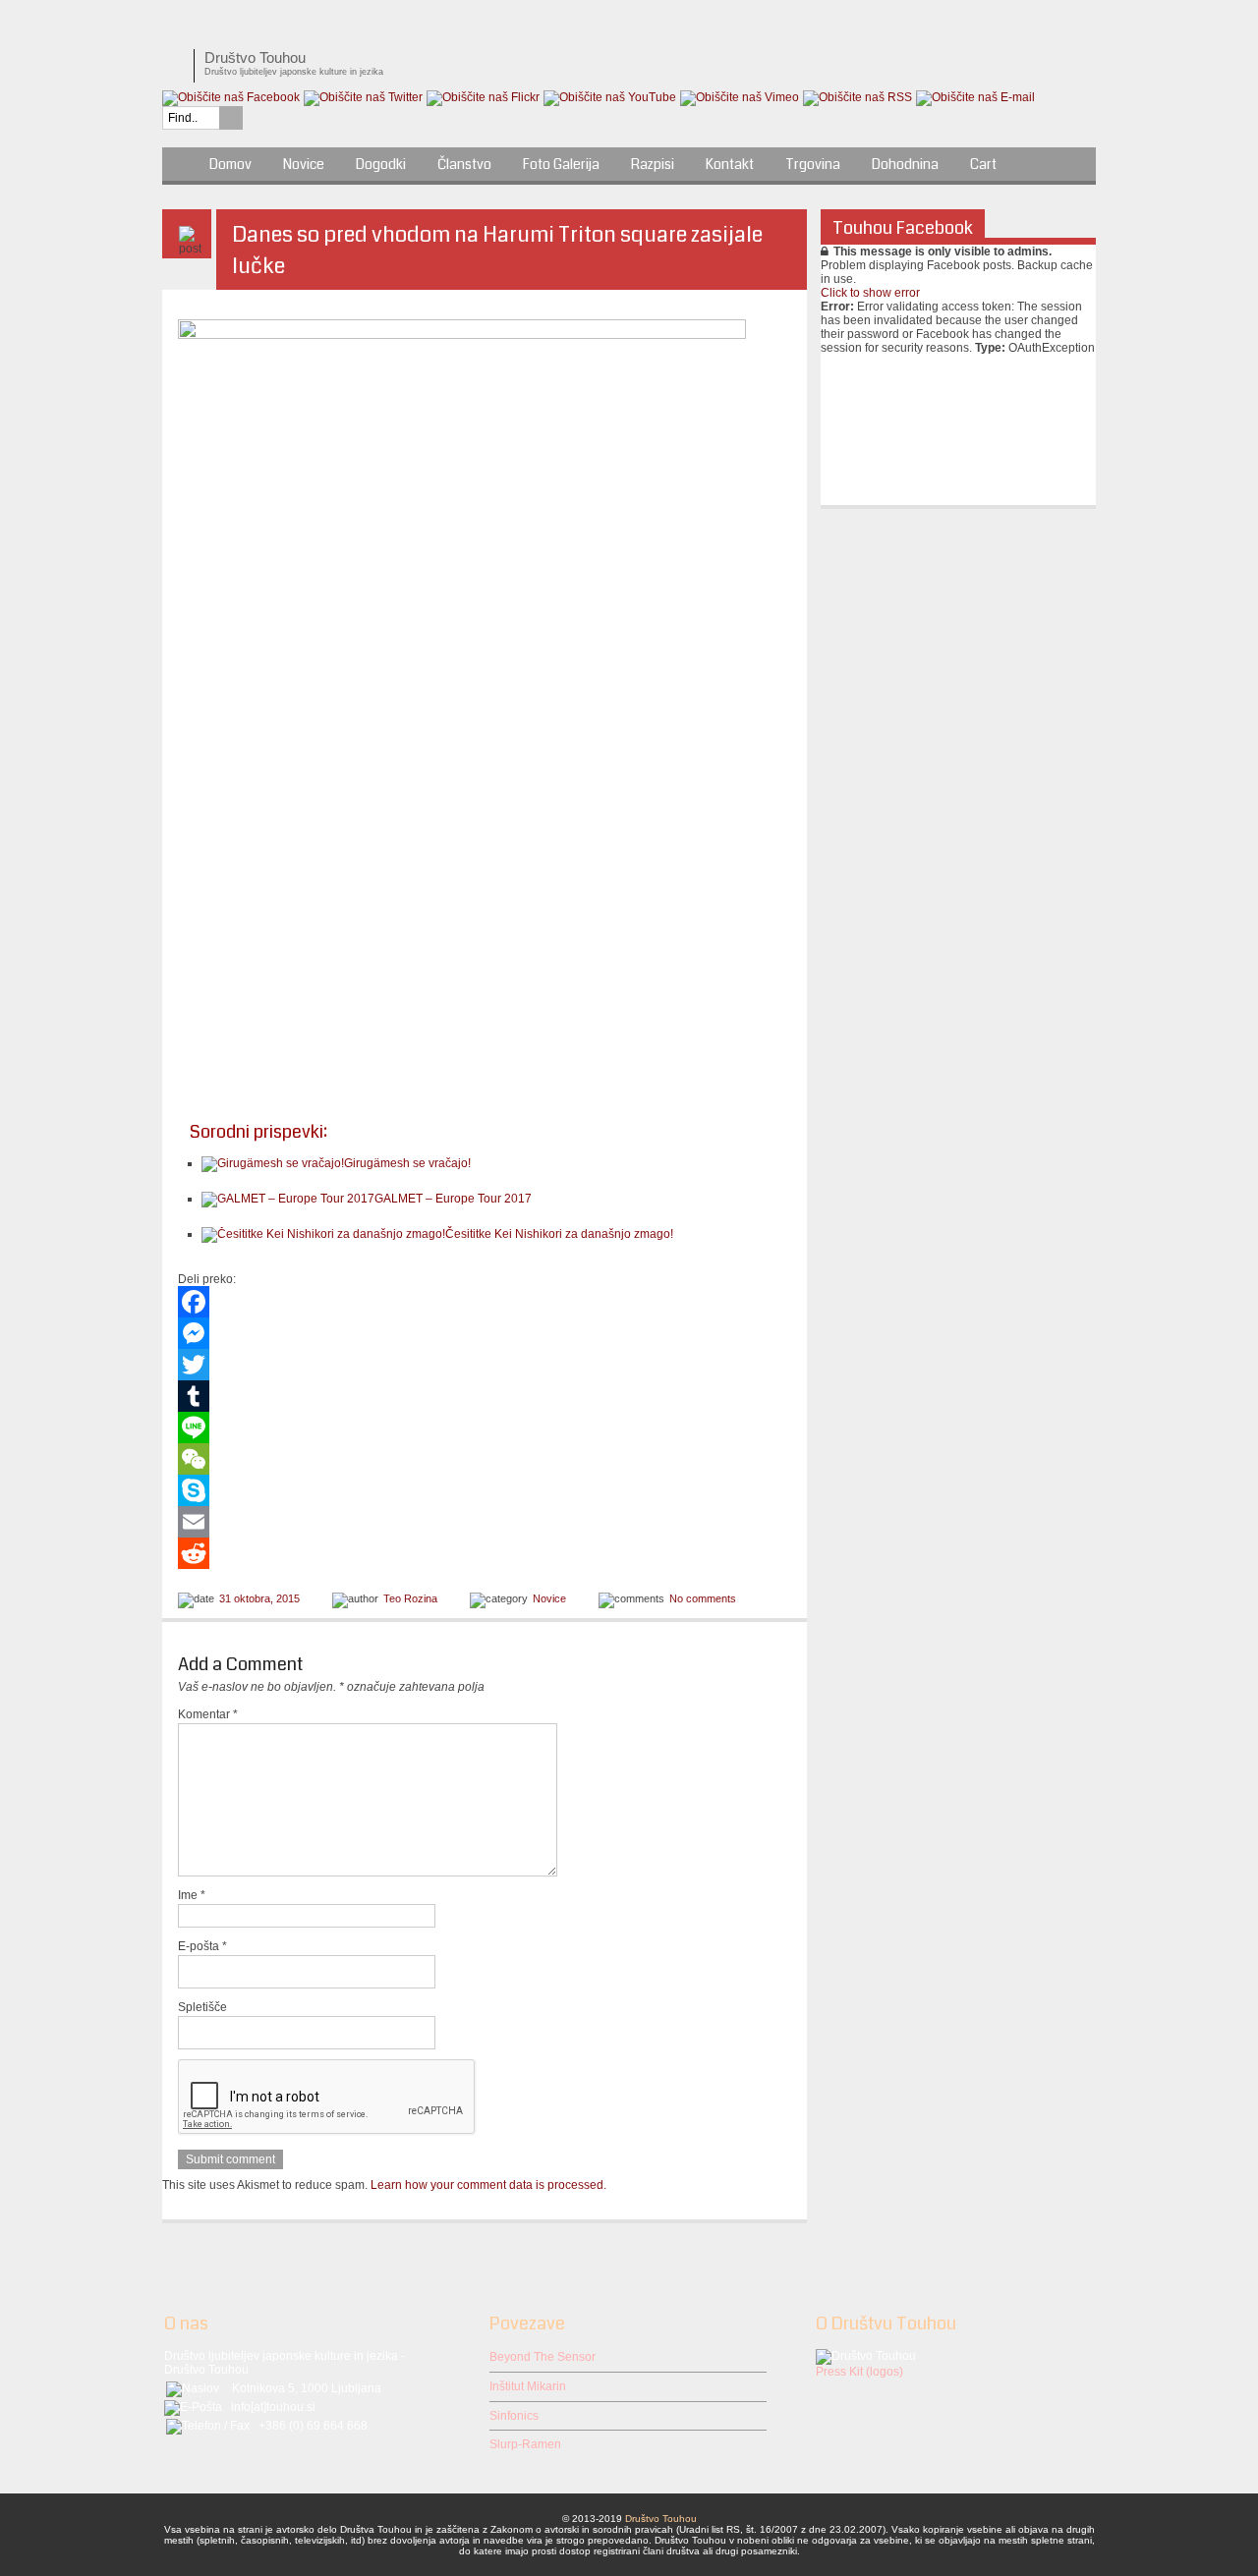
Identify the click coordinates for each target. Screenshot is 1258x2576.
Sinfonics (514, 2416)
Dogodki (381, 164)
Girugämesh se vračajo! (407, 1163)
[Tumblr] (485, 1396)
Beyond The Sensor (543, 2357)
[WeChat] (485, 1459)
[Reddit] (485, 1553)
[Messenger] (485, 1333)
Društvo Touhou (661, 2519)
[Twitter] (485, 1365)
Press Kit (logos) (859, 2372)
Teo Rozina (410, 1598)
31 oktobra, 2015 (259, 1598)
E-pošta (202, 1946)
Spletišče (202, 2007)
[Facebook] (485, 1302)
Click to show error (870, 293)
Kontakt (730, 164)
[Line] (485, 1428)
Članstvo (464, 164)
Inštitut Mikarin (528, 2386)
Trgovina (813, 164)
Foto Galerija (561, 164)
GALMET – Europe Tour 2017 (453, 1199)
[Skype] (485, 1490)
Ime (192, 1895)
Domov (230, 164)
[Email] (485, 1522)
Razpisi (653, 164)
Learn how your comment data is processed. (488, 2185)
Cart (983, 164)
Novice (304, 164)
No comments (703, 1598)
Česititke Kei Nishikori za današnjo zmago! (559, 1234)
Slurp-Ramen (525, 2444)
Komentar (208, 1714)
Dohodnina (905, 164)
